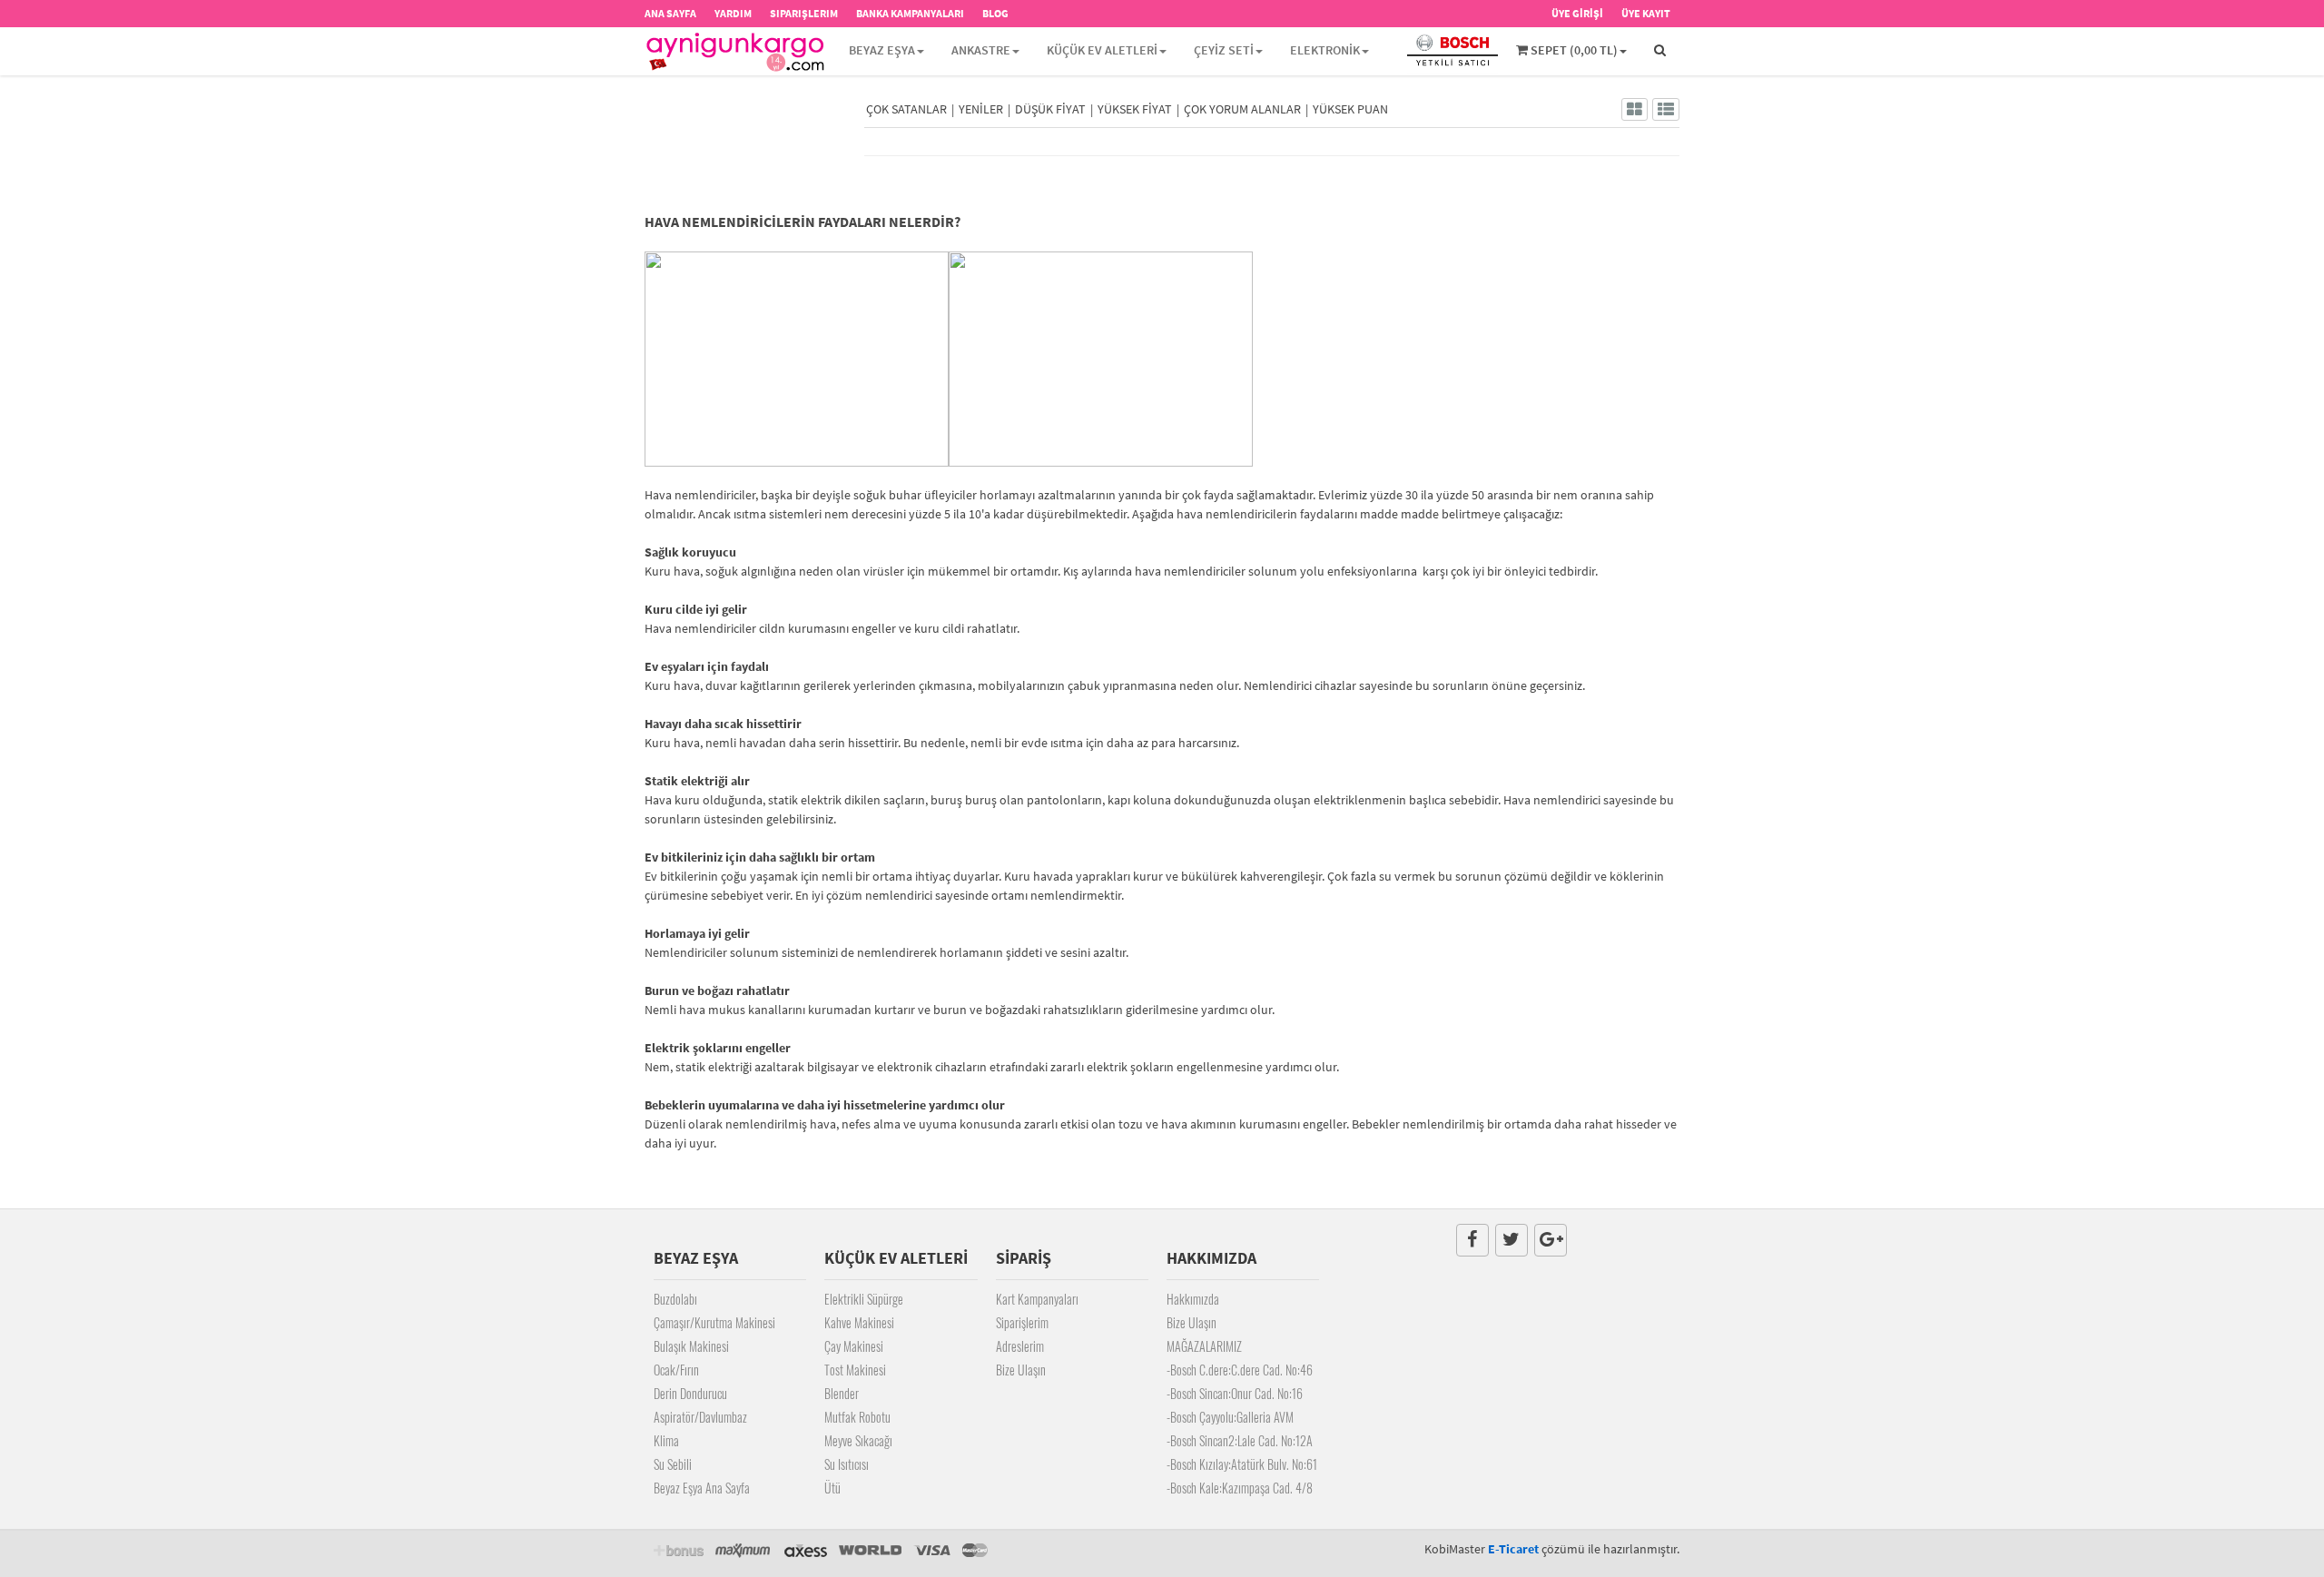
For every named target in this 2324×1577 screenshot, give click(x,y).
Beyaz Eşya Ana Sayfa (702, 1488)
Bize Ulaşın (1021, 1370)
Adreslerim (1020, 1346)
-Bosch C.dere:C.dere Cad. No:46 (1240, 1370)
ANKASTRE (981, 50)
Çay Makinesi (854, 1346)
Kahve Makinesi (859, 1322)
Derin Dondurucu (690, 1393)
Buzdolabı (675, 1299)
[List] (1666, 109)
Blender (842, 1393)
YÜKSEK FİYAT (1135, 109)
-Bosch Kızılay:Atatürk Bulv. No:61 (1242, 1464)
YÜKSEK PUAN (1350, 109)
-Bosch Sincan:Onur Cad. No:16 (1235, 1393)
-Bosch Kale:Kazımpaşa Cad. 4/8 (1240, 1488)
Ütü (832, 1488)
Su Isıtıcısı (847, 1464)
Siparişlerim (1022, 1322)
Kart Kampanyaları (1037, 1299)
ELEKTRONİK (1325, 50)
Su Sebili (673, 1464)
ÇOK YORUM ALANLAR (1242, 109)
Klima (666, 1440)
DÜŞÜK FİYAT (1050, 109)
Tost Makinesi (855, 1370)
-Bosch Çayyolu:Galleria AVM (1230, 1417)
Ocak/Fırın (676, 1370)
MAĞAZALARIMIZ (1204, 1346)
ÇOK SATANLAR (906, 109)
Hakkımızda (1193, 1299)
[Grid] (1635, 109)
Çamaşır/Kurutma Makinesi (714, 1322)
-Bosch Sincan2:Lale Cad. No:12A (1240, 1440)
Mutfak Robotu (857, 1417)
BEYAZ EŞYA (882, 50)
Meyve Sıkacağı (858, 1440)
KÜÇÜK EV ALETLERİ (1102, 50)
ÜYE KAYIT (1646, 13)
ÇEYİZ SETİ (1224, 50)
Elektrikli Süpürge (864, 1299)
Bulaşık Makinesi (691, 1346)
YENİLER (981, 109)
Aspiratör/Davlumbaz (700, 1417)
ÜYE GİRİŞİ (1577, 13)
